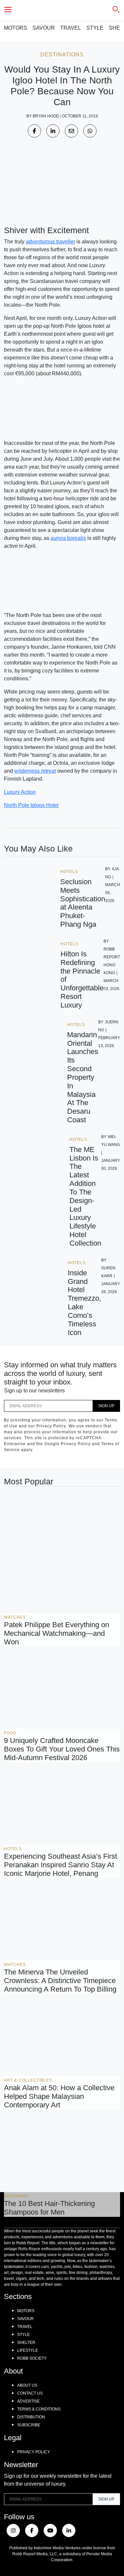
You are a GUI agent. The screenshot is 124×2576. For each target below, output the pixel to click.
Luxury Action (20, 792)
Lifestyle (28, 2350)
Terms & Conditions (39, 2409)
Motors (16, 28)
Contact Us (30, 2393)
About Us (27, 2385)
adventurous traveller (50, 242)
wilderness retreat (35, 771)
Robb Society (32, 2358)
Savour (44, 28)
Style (95, 28)
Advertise (28, 2401)
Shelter (26, 2343)
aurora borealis (68, 538)
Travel (71, 28)
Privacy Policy (34, 2452)
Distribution (31, 2417)
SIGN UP (106, 1406)
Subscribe (29, 2425)
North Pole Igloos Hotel (31, 805)
